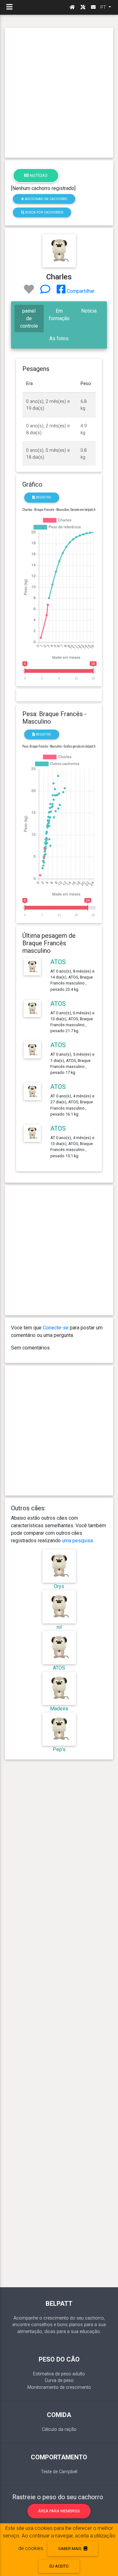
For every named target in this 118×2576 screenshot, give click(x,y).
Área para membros (59, 2511)
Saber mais (70, 2549)
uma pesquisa (77, 1541)
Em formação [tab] (59, 315)
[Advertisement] (59, 93)
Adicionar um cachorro (46, 199)
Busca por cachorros (44, 212)
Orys (59, 1586)
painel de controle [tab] (29, 318)
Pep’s (59, 1749)
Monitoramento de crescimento (59, 2387)
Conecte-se (56, 1328)
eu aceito (59, 2566)
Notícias (38, 175)
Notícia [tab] (89, 311)
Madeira (59, 1709)
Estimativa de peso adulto (59, 2374)
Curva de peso (59, 2381)
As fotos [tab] (59, 338)
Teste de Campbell (59, 2472)
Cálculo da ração (59, 2429)
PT (104, 7)
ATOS (58, 962)
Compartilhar (80, 291)
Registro (43, 497)
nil (59, 1627)
